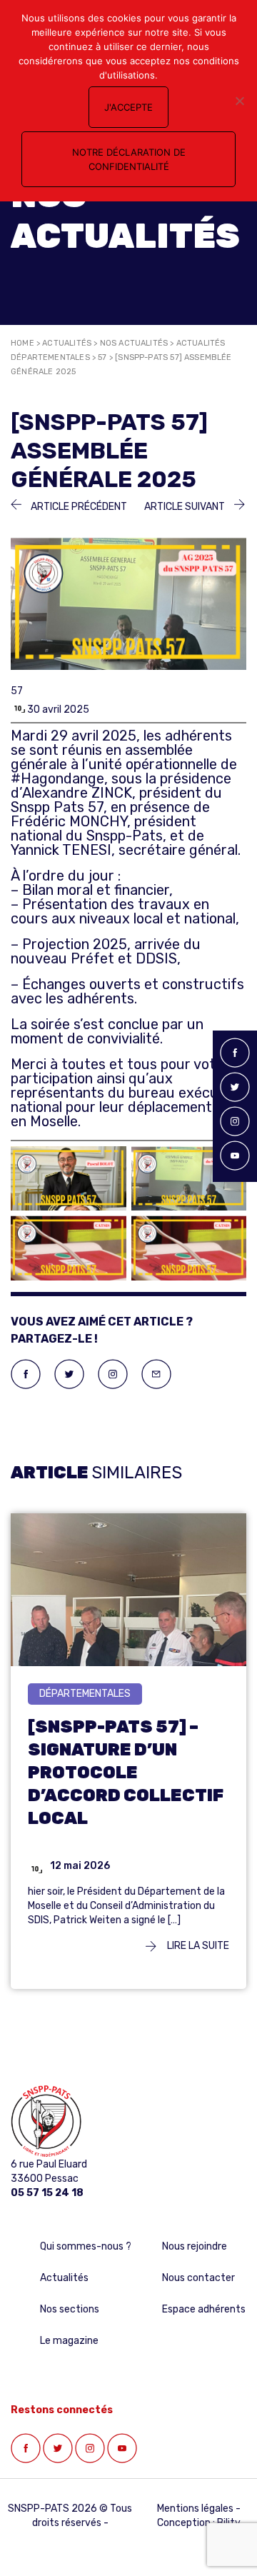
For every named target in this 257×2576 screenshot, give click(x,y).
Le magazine (69, 2341)
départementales (85, 1694)
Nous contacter (198, 2278)
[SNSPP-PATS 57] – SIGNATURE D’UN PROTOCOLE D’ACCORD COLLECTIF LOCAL (126, 1773)
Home (22, 343)
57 (102, 357)
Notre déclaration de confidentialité (129, 159)
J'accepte (128, 107)
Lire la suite (197, 1946)
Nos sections (70, 2309)
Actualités (67, 343)
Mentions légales (195, 2509)
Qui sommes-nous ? (86, 2246)
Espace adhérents (204, 2309)
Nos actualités (134, 343)
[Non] (239, 101)
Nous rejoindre (195, 2246)
